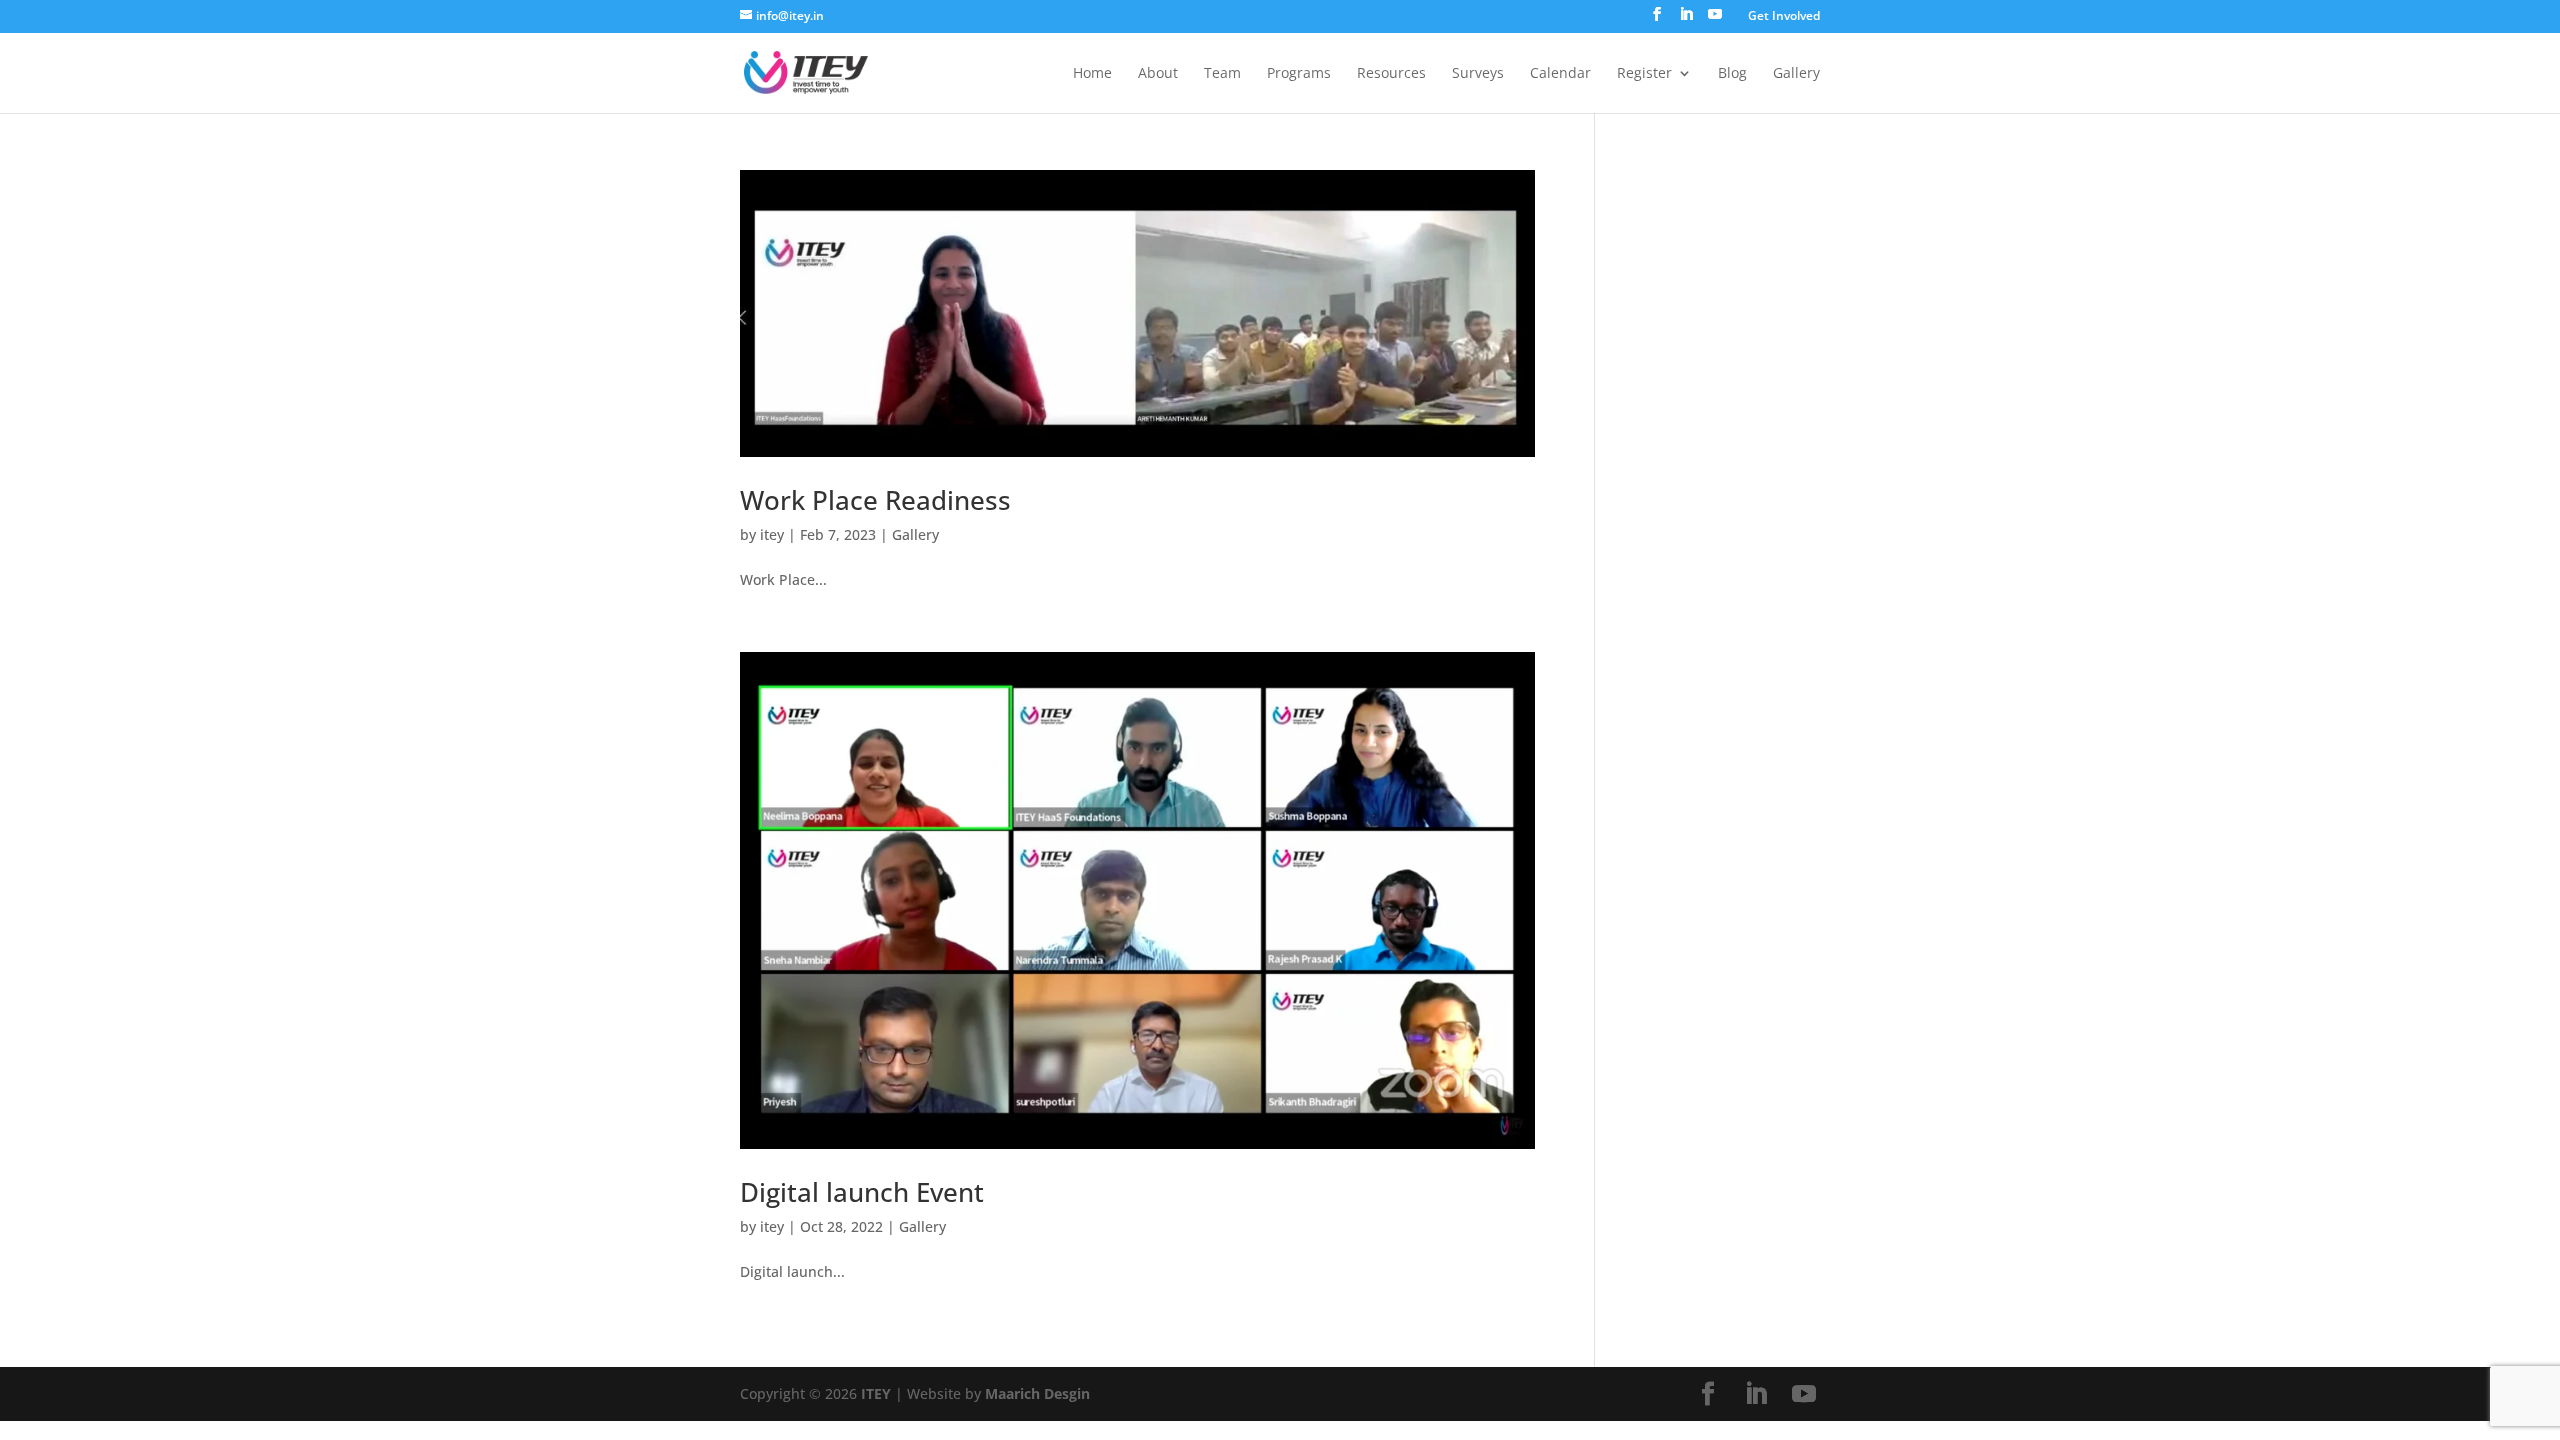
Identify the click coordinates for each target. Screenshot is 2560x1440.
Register (1644, 74)
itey (772, 534)
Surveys (1478, 74)
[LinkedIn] (1686, 20)
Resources (1391, 74)
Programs (1299, 74)
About (1158, 74)
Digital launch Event (862, 1192)
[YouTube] (1715, 20)
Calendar (1560, 74)
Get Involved (1784, 17)
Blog (1732, 74)
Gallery (1796, 74)
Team (1222, 74)
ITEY (876, 1393)
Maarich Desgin (1037, 1393)
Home (1092, 74)
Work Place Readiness (875, 500)
